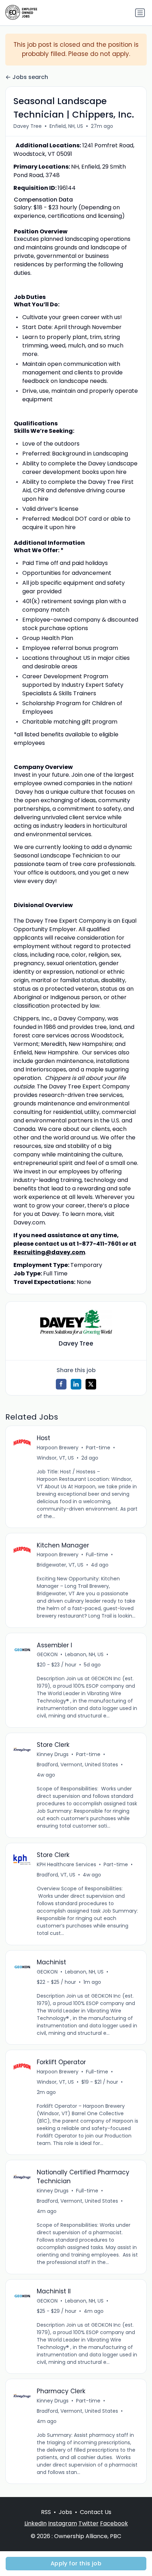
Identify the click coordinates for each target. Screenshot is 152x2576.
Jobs (65, 2512)
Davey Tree (28, 126)
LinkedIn (36, 2523)
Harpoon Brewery (58, 1448)
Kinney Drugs (53, 1754)
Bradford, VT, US (56, 1875)
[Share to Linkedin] (76, 1384)
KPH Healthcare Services (66, 1864)
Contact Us (96, 2512)
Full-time (97, 1555)
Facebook (114, 2523)
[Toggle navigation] (140, 13)
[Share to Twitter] (91, 1384)
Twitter (89, 2523)
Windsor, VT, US (55, 1458)
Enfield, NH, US (66, 126)
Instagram (63, 2523)
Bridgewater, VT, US (60, 1565)
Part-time (98, 1448)
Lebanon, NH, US (84, 1654)
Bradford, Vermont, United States (77, 1765)
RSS (46, 2512)
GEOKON (47, 1654)
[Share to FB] (61, 1384)
